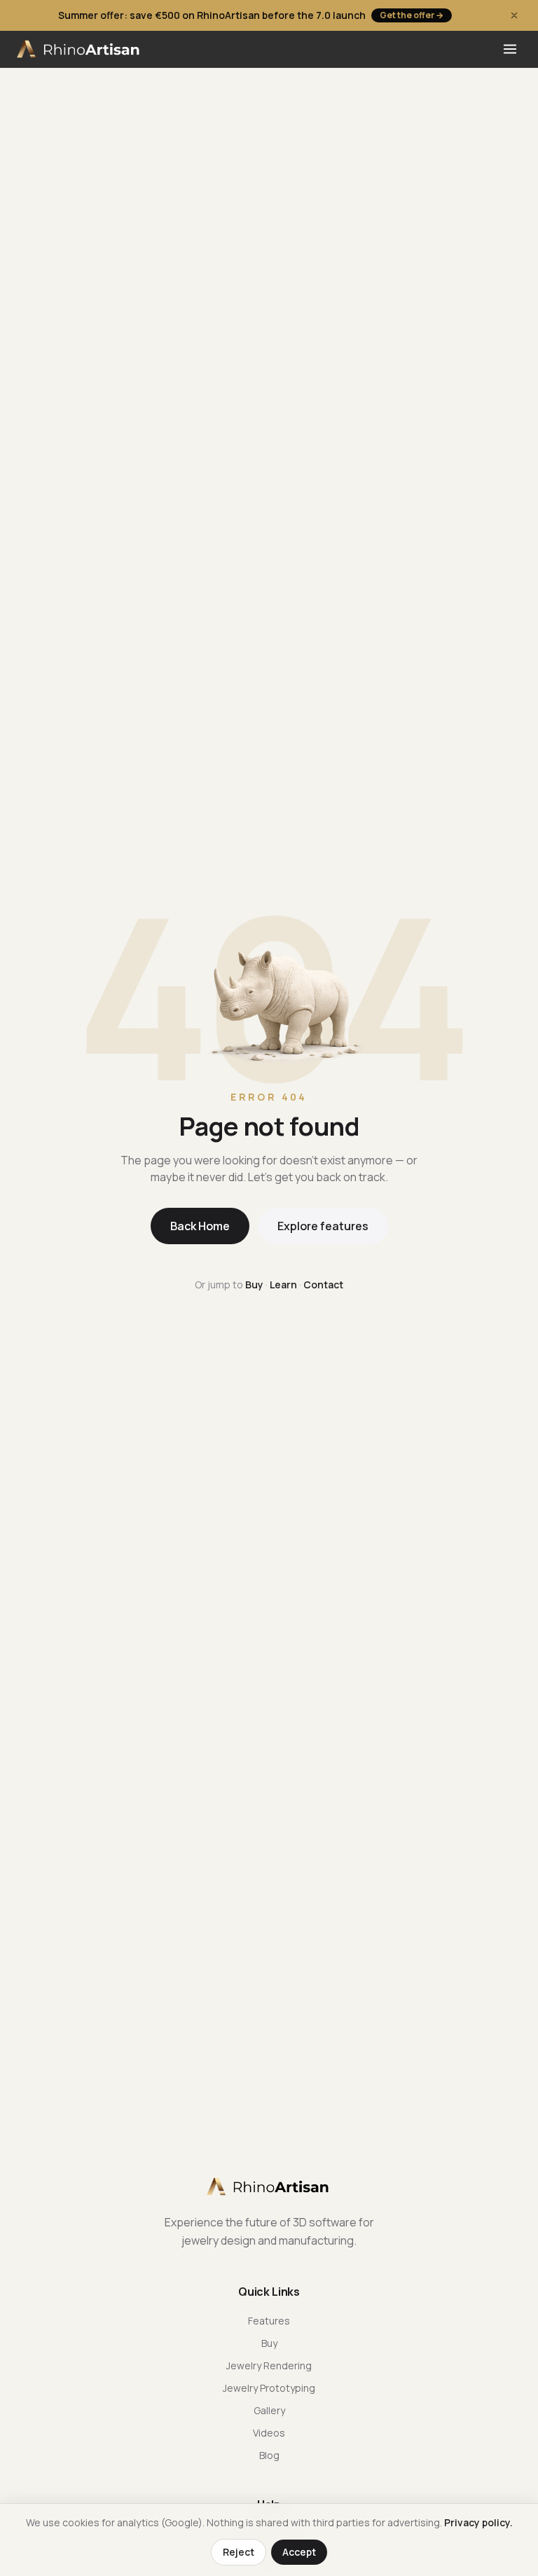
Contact (323, 1284)
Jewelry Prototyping (269, 2388)
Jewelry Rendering (269, 2365)
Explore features (323, 1226)
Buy (254, 1284)
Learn (283, 1284)
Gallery (269, 2410)
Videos (269, 2433)
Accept (299, 2552)
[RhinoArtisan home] (80, 49)
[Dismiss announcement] (514, 15)
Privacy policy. (478, 2522)
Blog (269, 2455)
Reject (239, 2552)
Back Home (200, 1226)
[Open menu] (510, 49)
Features (269, 2321)
